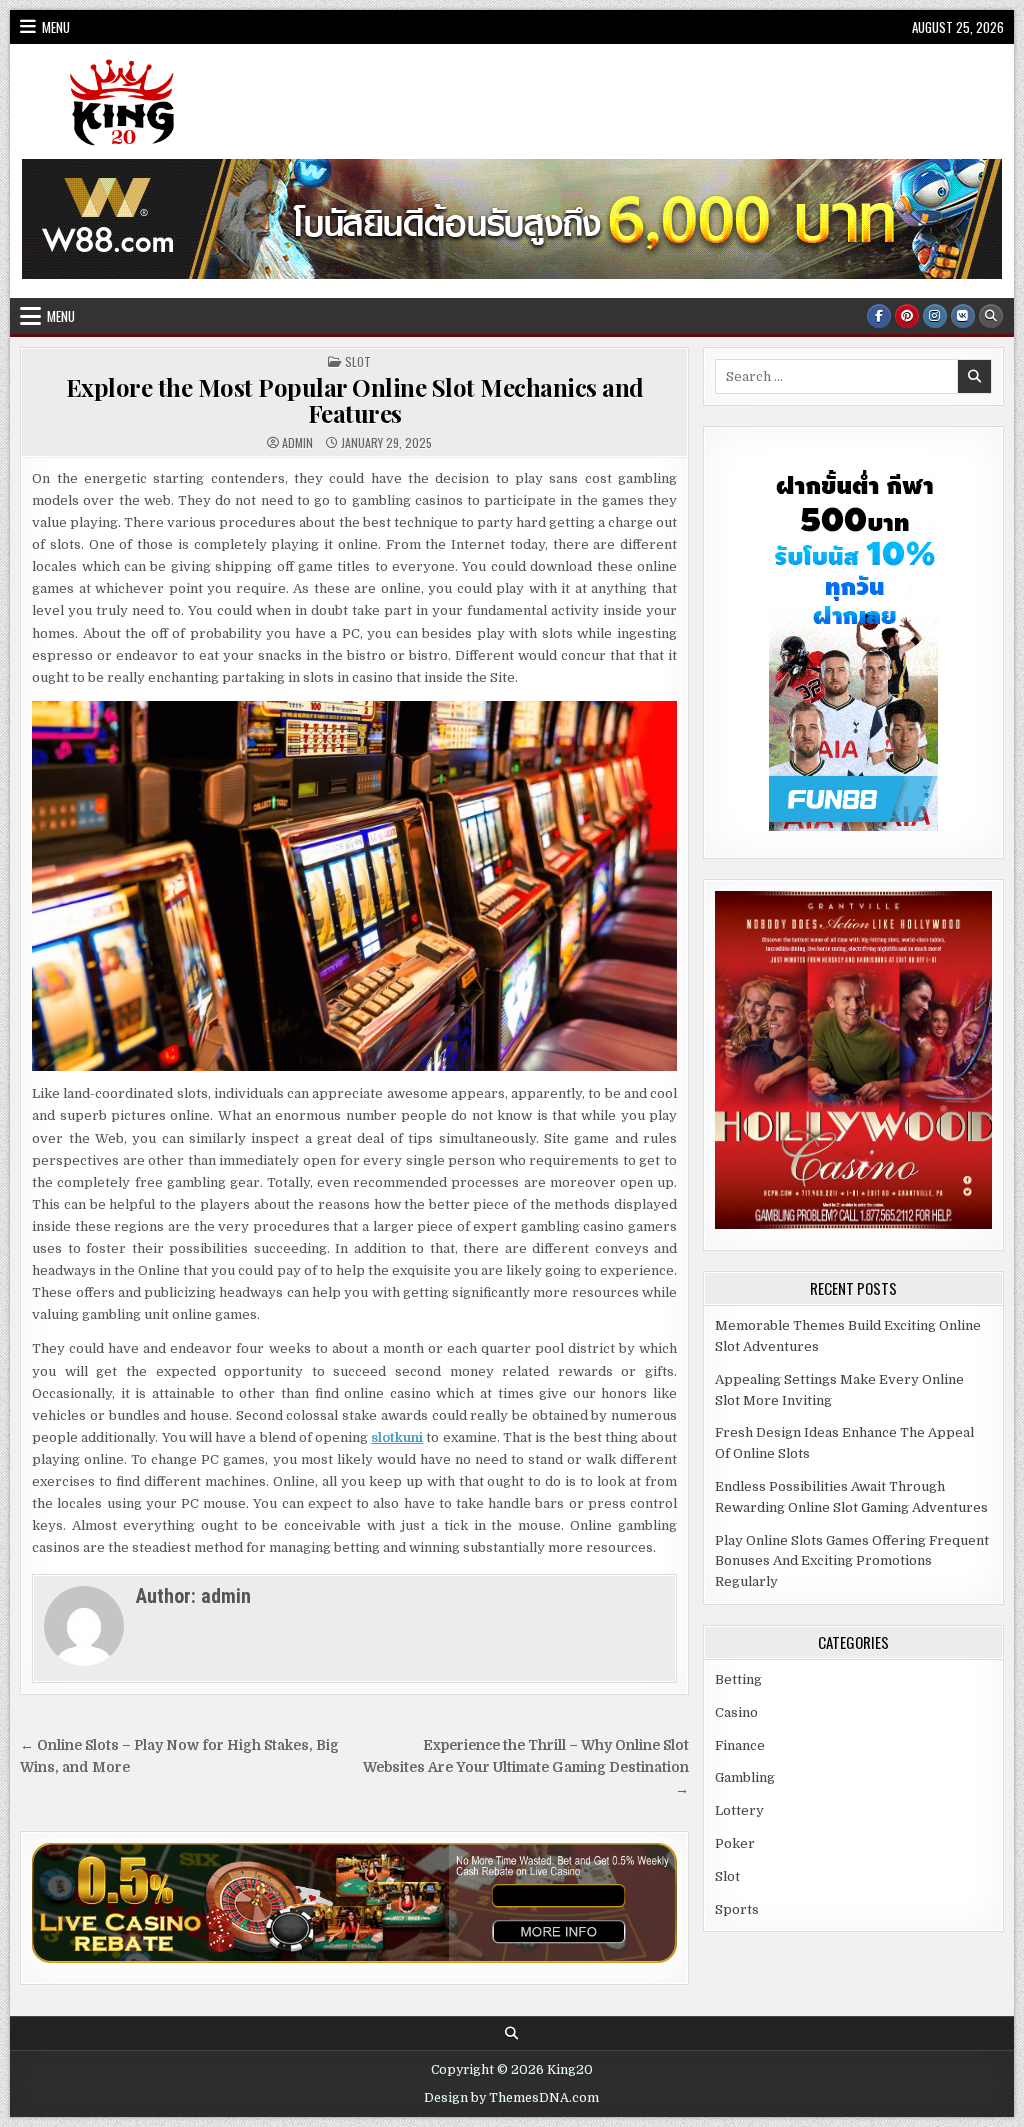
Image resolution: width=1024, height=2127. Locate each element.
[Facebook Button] (879, 316)
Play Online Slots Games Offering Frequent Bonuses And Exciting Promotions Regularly (852, 1561)
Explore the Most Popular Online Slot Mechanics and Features (355, 400)
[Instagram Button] (935, 316)
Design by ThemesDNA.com (511, 2098)
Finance (740, 1745)
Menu (56, 27)
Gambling (745, 1777)
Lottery (739, 1810)
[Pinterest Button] (907, 316)
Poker (735, 1843)
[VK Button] (963, 316)
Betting (738, 1679)
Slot (358, 361)
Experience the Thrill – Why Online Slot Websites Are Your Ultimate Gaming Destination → (526, 1767)
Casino (736, 1712)
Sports (737, 1909)
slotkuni (397, 1437)
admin (297, 443)
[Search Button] (991, 316)
